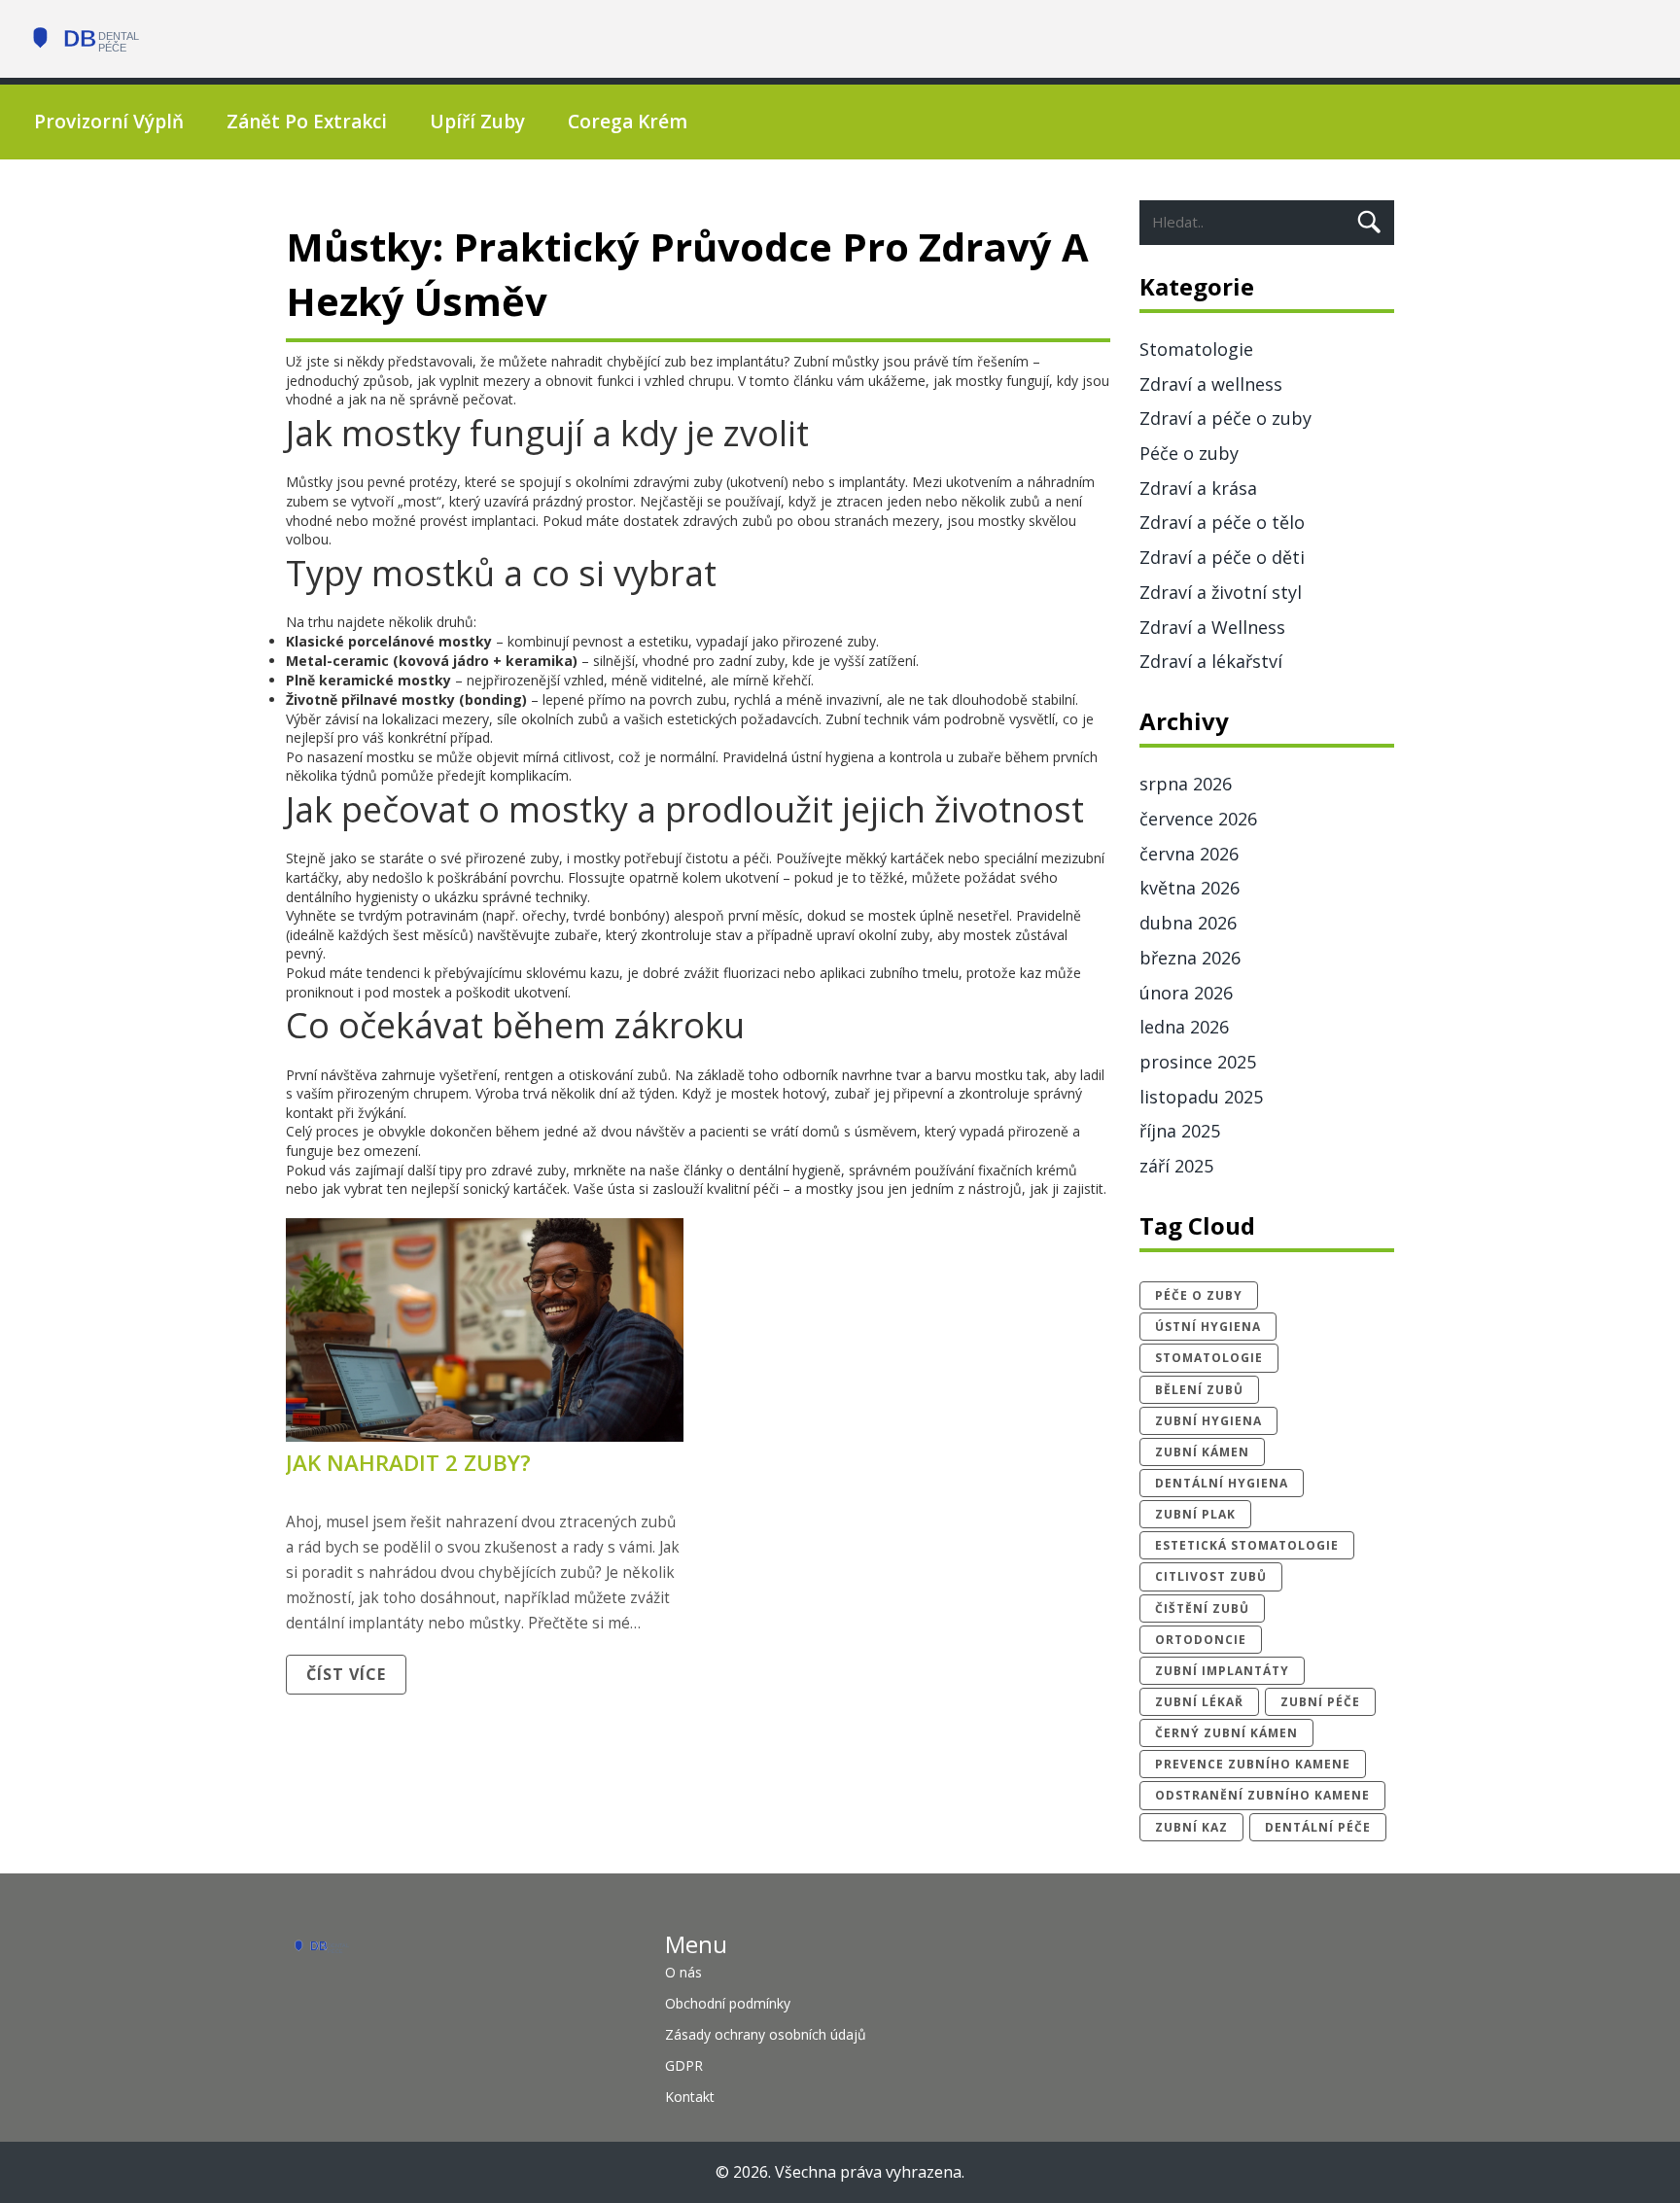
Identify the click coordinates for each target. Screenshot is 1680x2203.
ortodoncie (1201, 1640)
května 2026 (1190, 888)
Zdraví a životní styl (1221, 592)
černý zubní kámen (1226, 1733)
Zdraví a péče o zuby (1225, 418)
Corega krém (628, 122)
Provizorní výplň (109, 122)
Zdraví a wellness (1211, 384)
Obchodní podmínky (728, 2003)
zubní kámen (1202, 1452)
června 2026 (1189, 854)
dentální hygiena (1222, 1483)
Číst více (346, 1674)
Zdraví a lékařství (1211, 661)
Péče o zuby (1189, 453)
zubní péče (1320, 1702)
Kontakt (690, 2097)
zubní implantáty (1222, 1671)
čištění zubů (1202, 1609)
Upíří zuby (477, 122)
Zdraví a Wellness (1212, 627)
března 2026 (1190, 958)
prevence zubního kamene (1253, 1764)
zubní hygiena (1208, 1421)
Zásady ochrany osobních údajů (766, 2034)
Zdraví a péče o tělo (1222, 522)
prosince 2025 (1198, 1062)
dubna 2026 (1188, 923)
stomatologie (1209, 1358)
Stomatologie (1196, 349)
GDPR (684, 2065)
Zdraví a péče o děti (1222, 557)
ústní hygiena (1208, 1327)
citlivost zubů (1211, 1576)
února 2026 (1186, 993)
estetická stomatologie (1247, 1545)
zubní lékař (1199, 1702)
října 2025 (1180, 1131)
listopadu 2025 (1201, 1097)
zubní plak (1195, 1514)
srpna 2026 (1186, 784)
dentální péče (1318, 1827)
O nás (683, 1972)
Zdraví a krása (1198, 488)
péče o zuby (1199, 1295)
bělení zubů (1199, 1390)
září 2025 (1176, 1166)
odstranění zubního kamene (1262, 1795)
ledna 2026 (1184, 1027)
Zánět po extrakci (307, 122)
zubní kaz (1191, 1827)
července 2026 (1198, 819)
